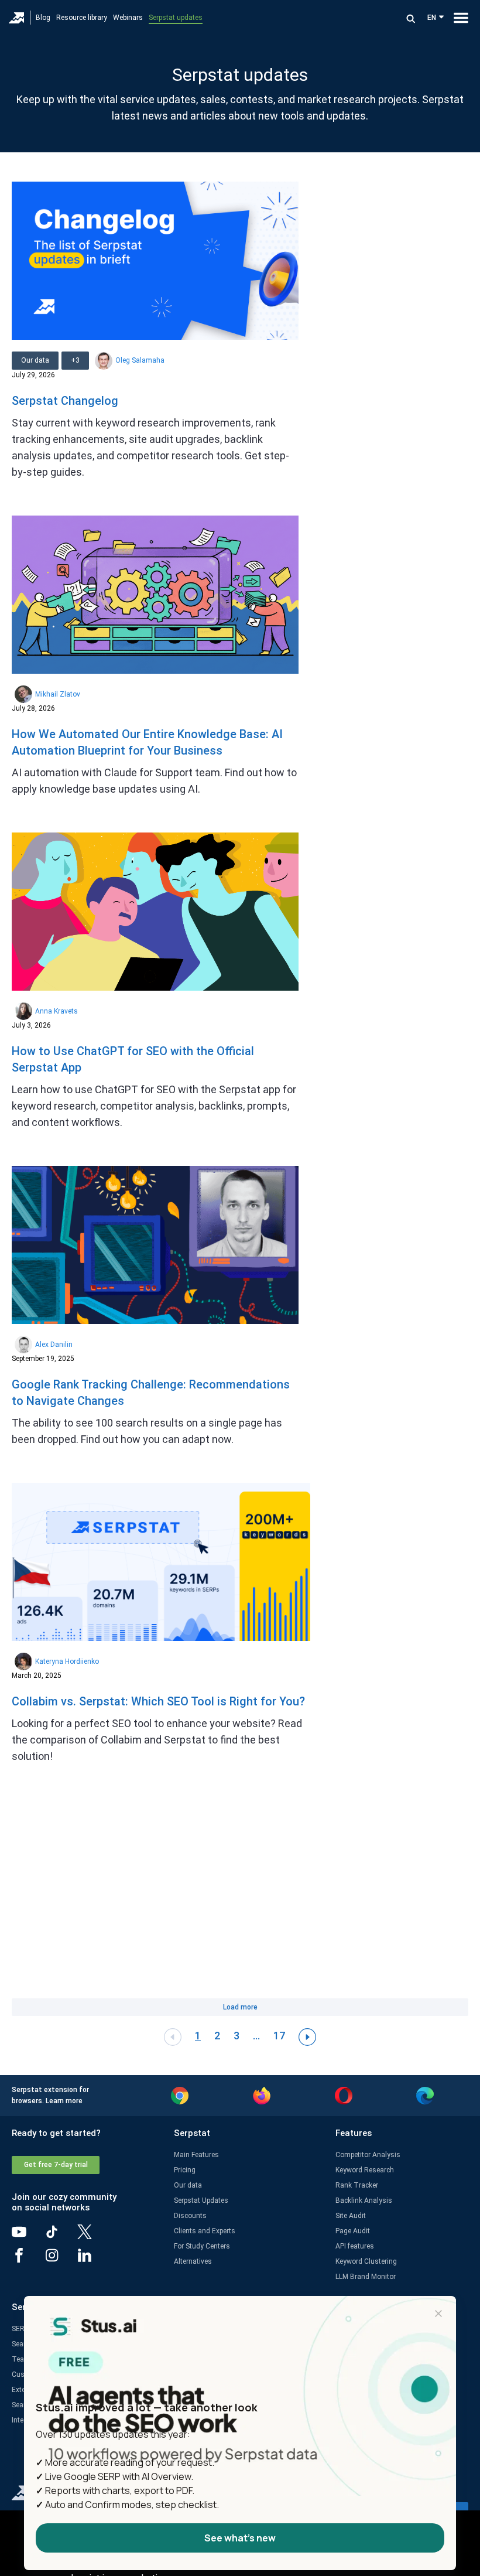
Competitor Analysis (368, 2155)
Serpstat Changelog (65, 401)
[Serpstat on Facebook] (28, 2260)
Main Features (196, 2155)
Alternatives (193, 2261)
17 (279, 2036)
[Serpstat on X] (94, 2236)
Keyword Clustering (366, 2261)
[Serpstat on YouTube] (28, 2236)
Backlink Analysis (364, 2200)
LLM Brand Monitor (366, 2277)
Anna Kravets (56, 1011)
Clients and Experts (205, 2231)
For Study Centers (202, 2246)
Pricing (185, 2170)
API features (355, 2246)
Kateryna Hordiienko (67, 1661)
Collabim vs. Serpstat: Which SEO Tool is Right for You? (158, 1701)
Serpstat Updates (201, 2200)
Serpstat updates (176, 18)
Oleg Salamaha (140, 360)
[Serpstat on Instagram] (61, 2260)
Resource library (82, 18)
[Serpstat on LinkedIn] (94, 2260)
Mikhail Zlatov (58, 694)
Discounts (190, 2216)
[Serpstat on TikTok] (61, 2236)
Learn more (64, 2101)
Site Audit (351, 2216)
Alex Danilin (54, 1345)
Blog (43, 18)
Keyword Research (365, 2170)
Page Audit (353, 2231)
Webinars (128, 18)
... (256, 2036)
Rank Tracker (357, 2185)
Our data (188, 2185)
